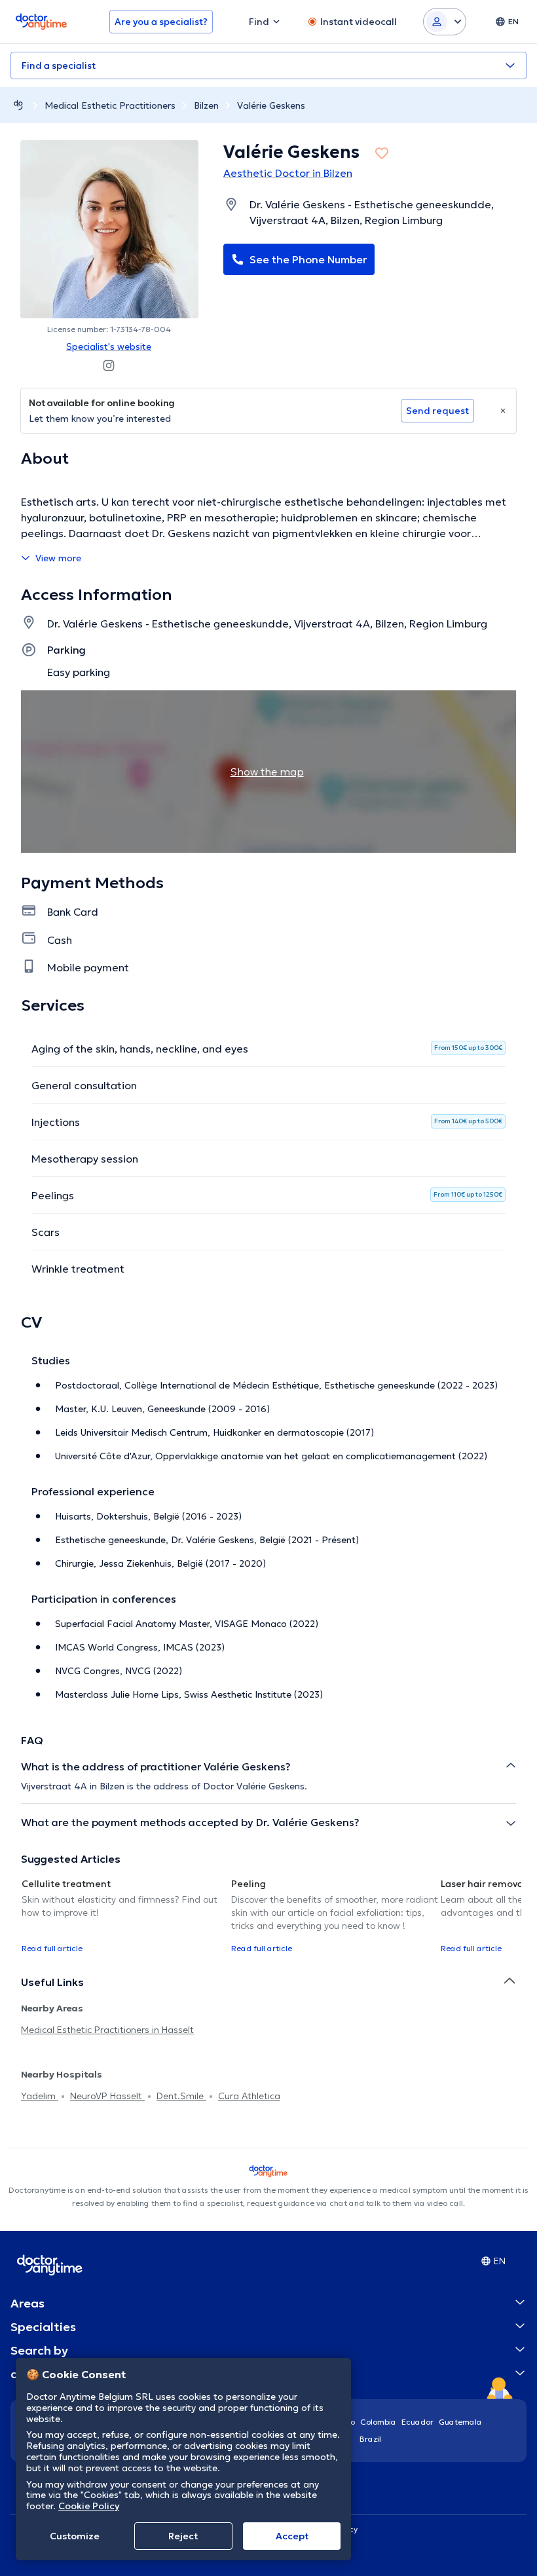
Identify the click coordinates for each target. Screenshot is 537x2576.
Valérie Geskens (271, 105)
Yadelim (40, 2096)
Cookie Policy (89, 2506)
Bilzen (206, 105)
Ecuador (417, 2422)
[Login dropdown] (445, 22)
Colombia (378, 2422)
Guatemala (460, 2422)
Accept (292, 2536)
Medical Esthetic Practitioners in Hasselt (107, 2030)
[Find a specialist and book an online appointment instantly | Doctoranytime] (18, 105)
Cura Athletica (249, 2096)
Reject (183, 2536)
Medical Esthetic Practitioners (110, 105)
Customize (75, 2536)
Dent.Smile (181, 2096)
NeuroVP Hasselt (107, 2096)
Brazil (370, 2439)
